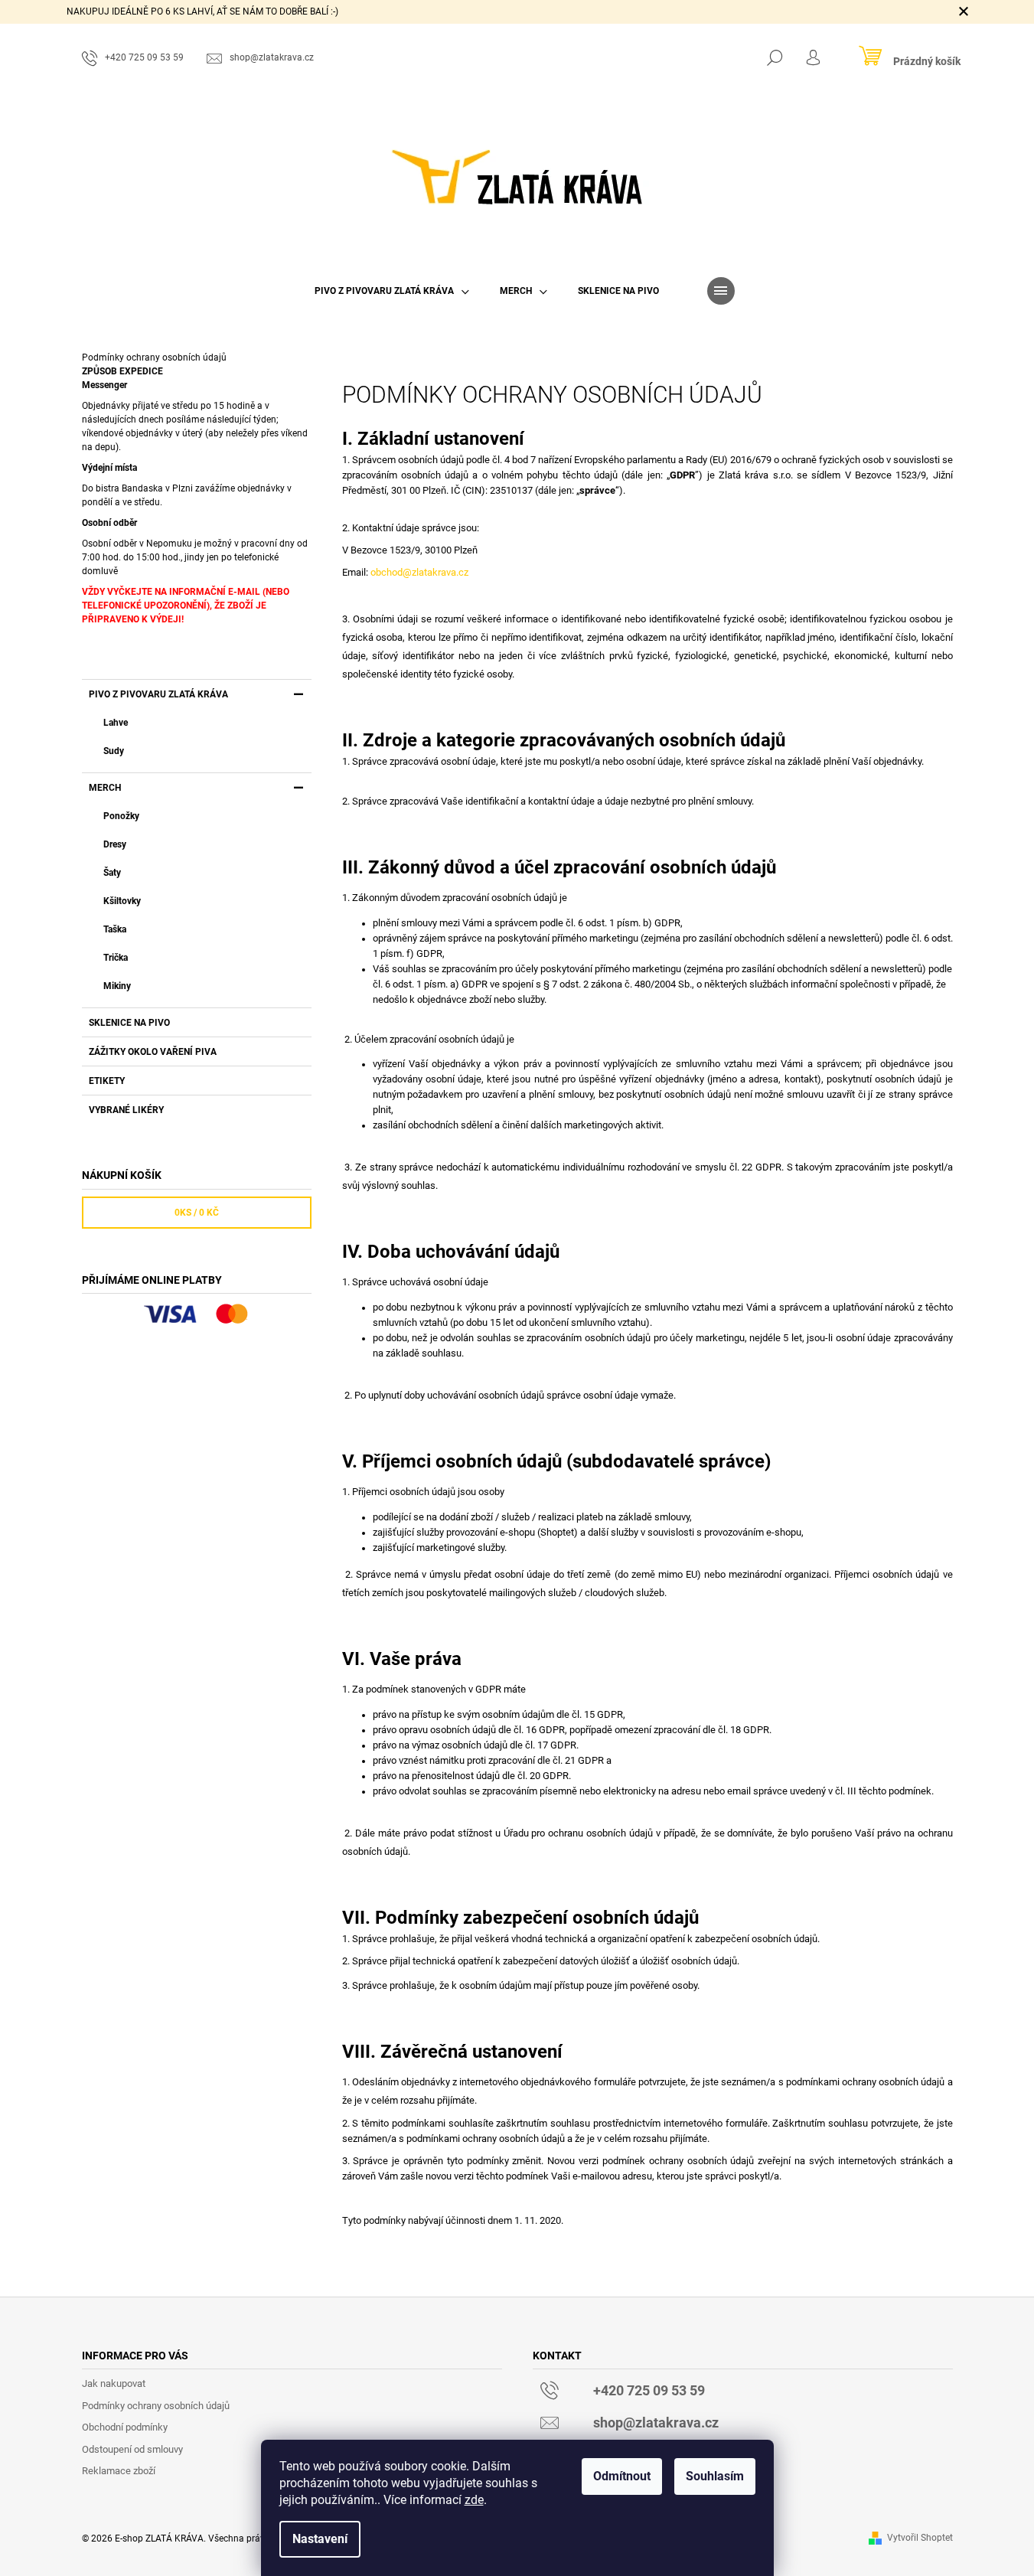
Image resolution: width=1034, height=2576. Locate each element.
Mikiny (117, 986)
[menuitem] (392, 291)
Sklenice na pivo (129, 1023)
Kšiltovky (122, 901)
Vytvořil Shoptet (920, 2538)
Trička (116, 958)
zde (474, 2500)
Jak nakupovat (114, 2383)
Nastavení (320, 2539)
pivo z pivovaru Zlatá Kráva (158, 694)
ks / (197, 1213)
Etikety (107, 1081)
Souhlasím (715, 2476)
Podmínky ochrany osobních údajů (156, 2406)
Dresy (115, 844)
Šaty (112, 873)
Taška (115, 929)
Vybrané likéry (126, 1110)
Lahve (116, 723)
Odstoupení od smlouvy (132, 2449)
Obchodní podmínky (125, 2427)
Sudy (114, 751)
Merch (105, 788)
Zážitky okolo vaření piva (153, 1052)
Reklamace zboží (119, 2471)
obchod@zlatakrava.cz (419, 572)
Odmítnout (622, 2476)
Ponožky (121, 816)
